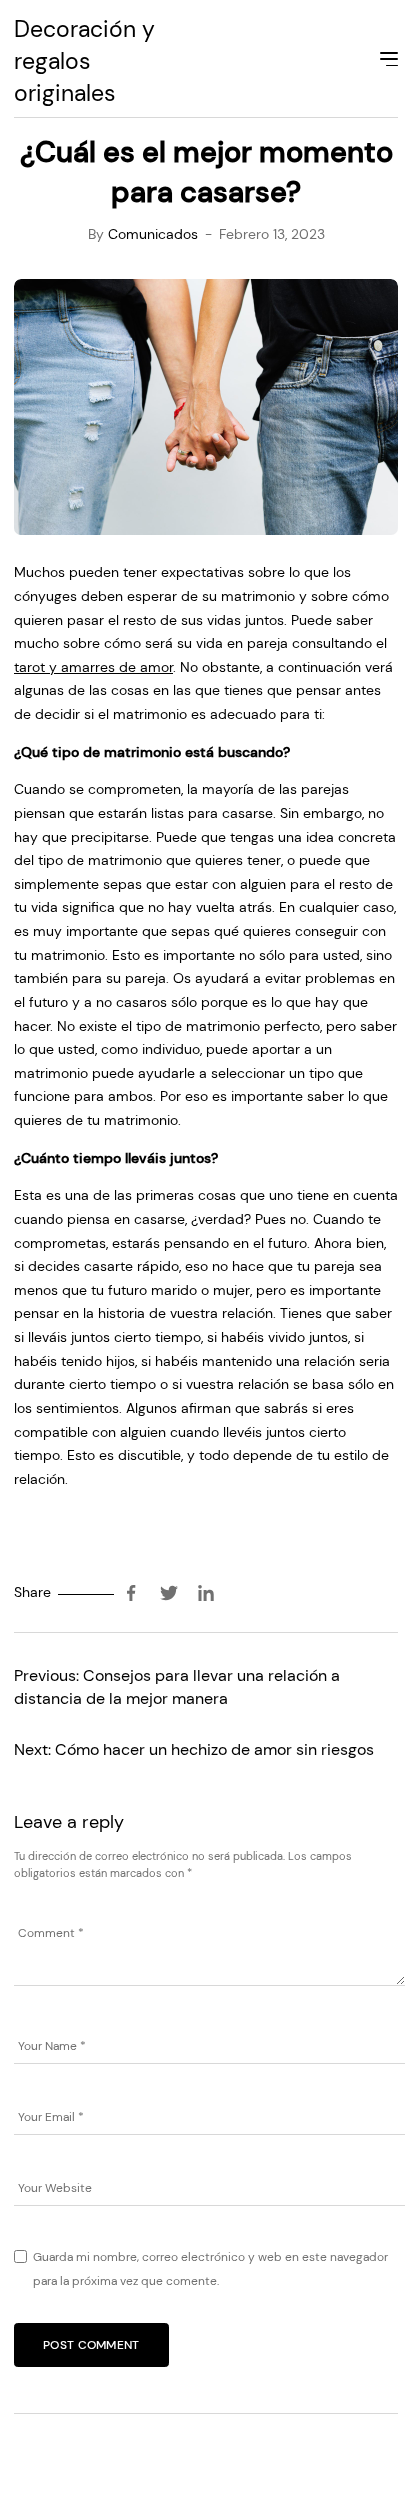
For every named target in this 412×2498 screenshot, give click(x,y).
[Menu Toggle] (387, 62)
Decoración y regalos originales (84, 61)
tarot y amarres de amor (93, 667)
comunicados (153, 234)
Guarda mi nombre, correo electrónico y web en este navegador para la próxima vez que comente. (210, 2269)
